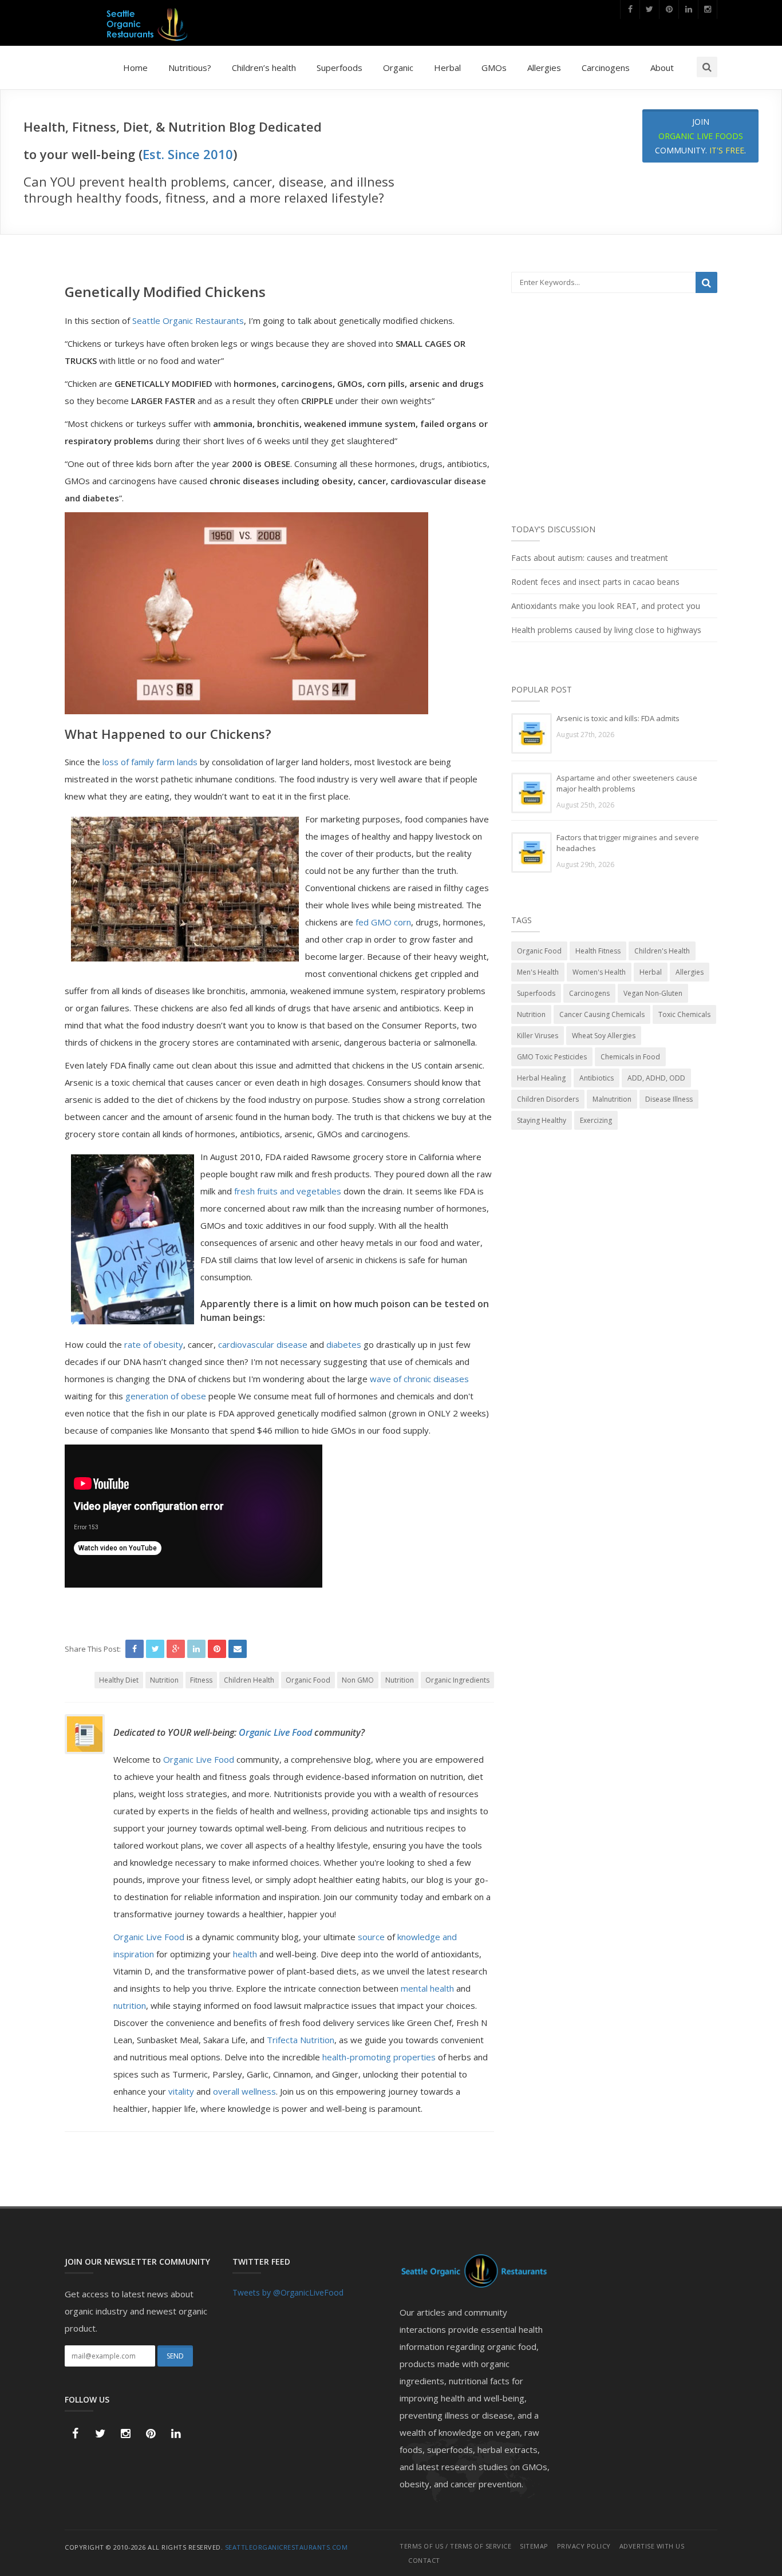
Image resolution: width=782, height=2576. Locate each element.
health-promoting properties (379, 2057)
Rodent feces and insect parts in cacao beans (595, 582)
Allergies (544, 68)
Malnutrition (612, 1099)
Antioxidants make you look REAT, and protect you (606, 606)
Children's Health (662, 951)
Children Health (249, 1680)
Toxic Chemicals (684, 1014)
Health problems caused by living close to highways (606, 630)
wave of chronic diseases (419, 1379)
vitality (181, 2091)
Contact (424, 2560)
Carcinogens (606, 68)
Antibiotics (597, 1078)
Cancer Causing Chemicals (602, 1014)
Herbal (447, 68)
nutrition (130, 2005)
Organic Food (308, 1680)
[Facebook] (630, 9)
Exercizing (596, 1120)
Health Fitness (598, 951)
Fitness (201, 1680)
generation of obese (167, 1396)
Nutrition (164, 1680)
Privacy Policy (584, 2546)
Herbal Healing (541, 1078)
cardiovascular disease (263, 1344)
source (371, 1937)
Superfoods (339, 68)
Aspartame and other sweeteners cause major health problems (627, 783)
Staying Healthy (542, 1120)
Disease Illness (669, 1099)
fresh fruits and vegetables (288, 1191)
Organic (398, 68)
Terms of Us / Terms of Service (455, 2546)
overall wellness (243, 2091)
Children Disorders (548, 1099)
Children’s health (264, 68)
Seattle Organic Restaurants (188, 320)
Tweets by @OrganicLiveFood (288, 2292)
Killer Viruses (538, 1036)
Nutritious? (190, 68)
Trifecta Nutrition (301, 2040)
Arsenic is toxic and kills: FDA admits (618, 718)
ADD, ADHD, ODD (656, 1078)
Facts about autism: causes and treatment (590, 558)
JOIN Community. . (700, 136)
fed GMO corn (383, 922)
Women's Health (599, 972)
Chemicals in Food (630, 1057)
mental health (427, 1988)
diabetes (344, 1344)
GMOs (494, 68)
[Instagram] (708, 9)
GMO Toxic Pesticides (552, 1057)
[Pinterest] (669, 9)
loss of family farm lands (150, 762)
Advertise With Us (652, 2546)
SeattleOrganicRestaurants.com (287, 2547)
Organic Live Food (277, 1732)
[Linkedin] (688, 9)
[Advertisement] (614, 416)
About (662, 68)
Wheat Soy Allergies (604, 1036)
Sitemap (534, 2546)
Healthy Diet (119, 1680)
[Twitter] (649, 9)
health (245, 1954)
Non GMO (358, 1680)
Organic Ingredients (457, 1680)
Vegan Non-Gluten (653, 993)
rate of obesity (154, 1344)
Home (135, 68)
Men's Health (538, 972)
